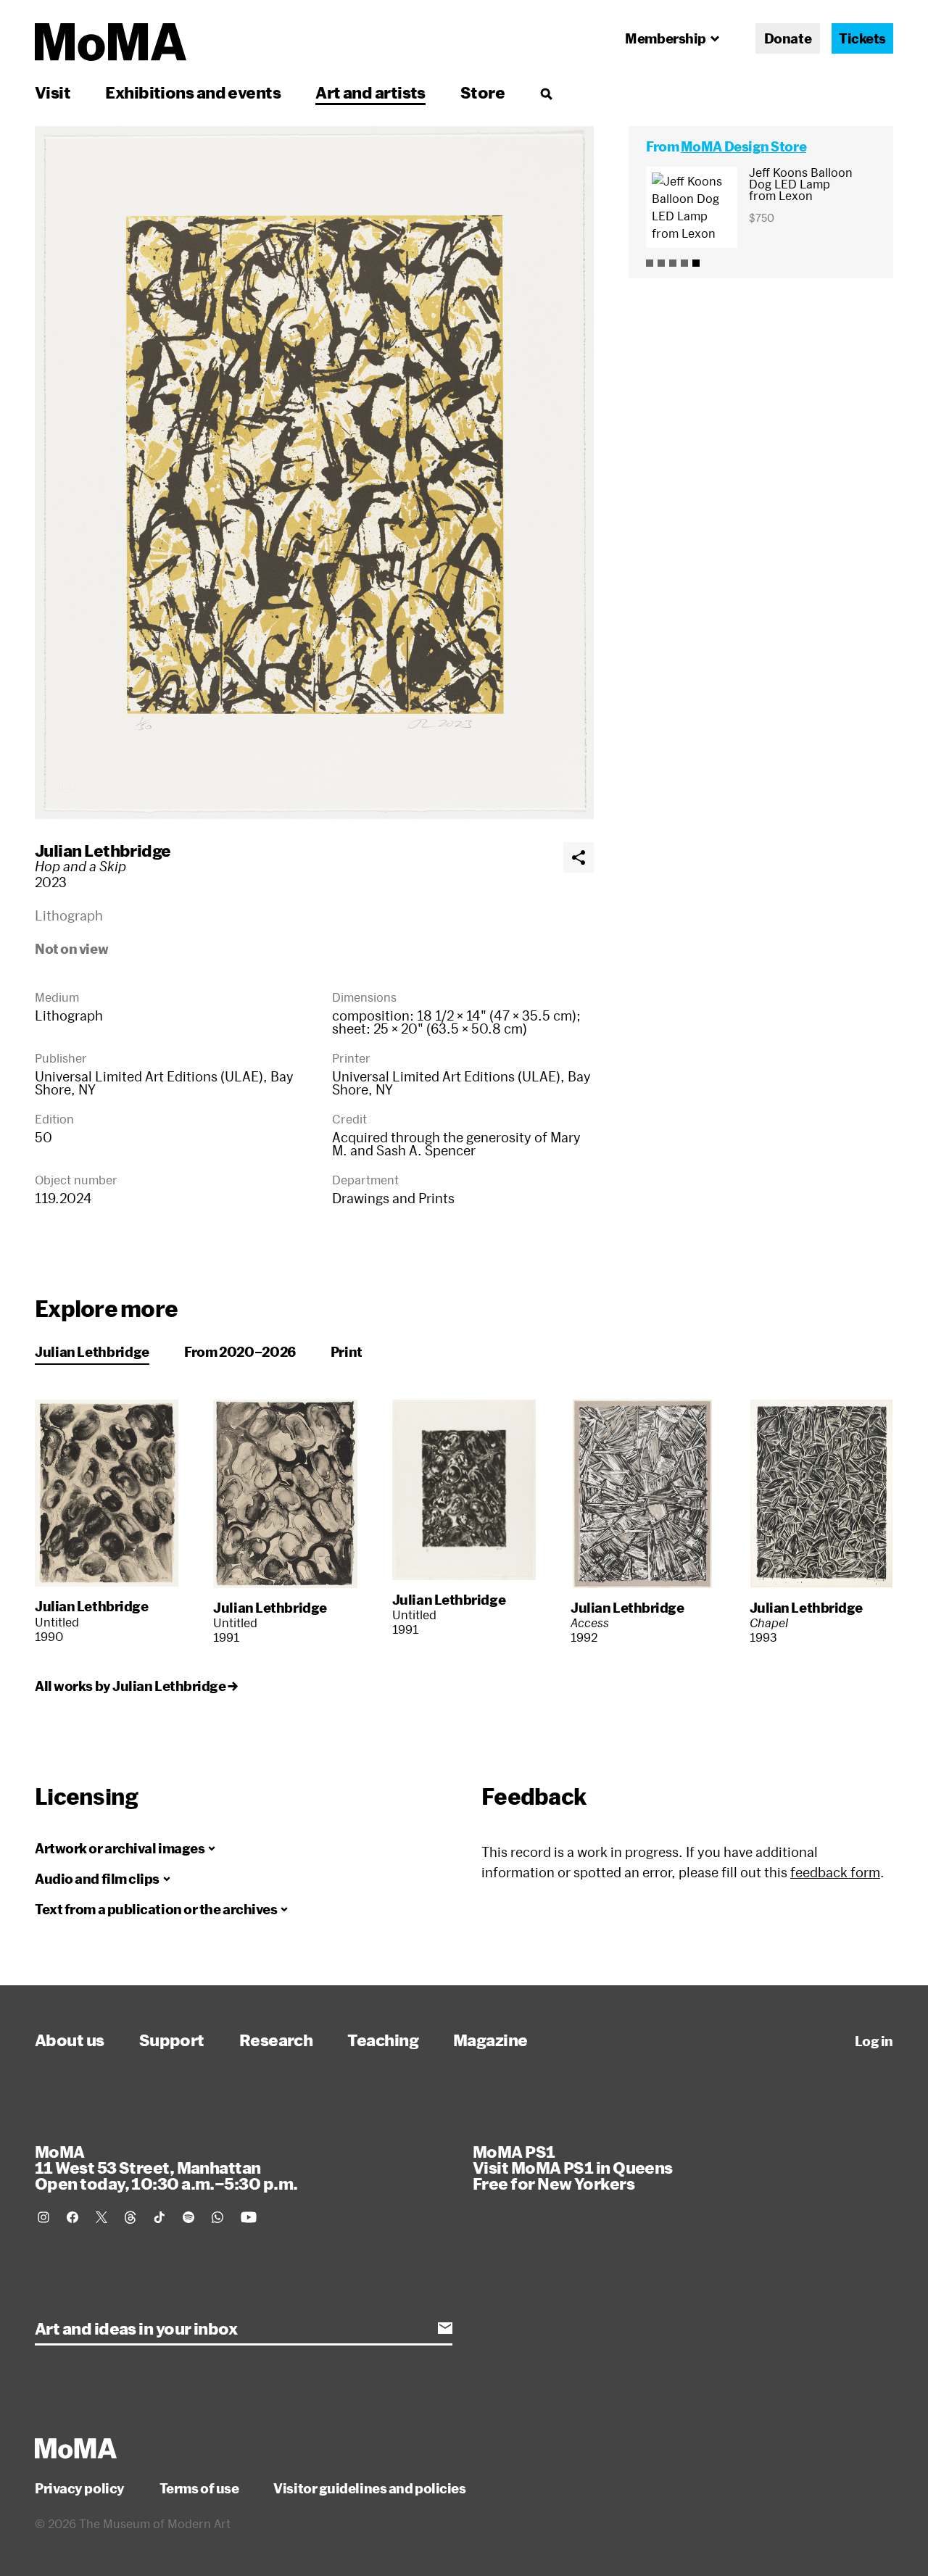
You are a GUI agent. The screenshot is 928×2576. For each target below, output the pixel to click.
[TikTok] (159, 2217)
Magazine (490, 2040)
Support (172, 2040)
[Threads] (130, 2217)
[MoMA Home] (111, 42)
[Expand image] (314, 473)
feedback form (835, 1872)
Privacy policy (80, 2488)
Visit (53, 92)
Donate (788, 38)
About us (70, 2040)
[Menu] (546, 94)
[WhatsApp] (217, 2217)
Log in (874, 2041)
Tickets (862, 38)
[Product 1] (650, 263)
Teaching (383, 2040)
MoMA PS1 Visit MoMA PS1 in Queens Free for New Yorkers (573, 2167)
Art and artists (370, 92)
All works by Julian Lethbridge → (136, 1686)
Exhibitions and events (193, 92)
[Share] (579, 857)
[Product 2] (661, 263)
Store (482, 92)
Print (347, 1352)
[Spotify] (188, 2217)
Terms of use (199, 2488)
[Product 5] (696, 263)
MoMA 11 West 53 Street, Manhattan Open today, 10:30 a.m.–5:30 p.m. (166, 2167)
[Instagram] (43, 2217)
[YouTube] (249, 2217)
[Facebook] (72, 2217)
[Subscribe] (445, 2328)
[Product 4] (684, 263)
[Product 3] (673, 263)
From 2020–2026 (240, 1352)
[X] (101, 2217)
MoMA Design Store (743, 146)
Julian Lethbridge (103, 850)
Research (276, 2040)
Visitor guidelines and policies (369, 2488)
